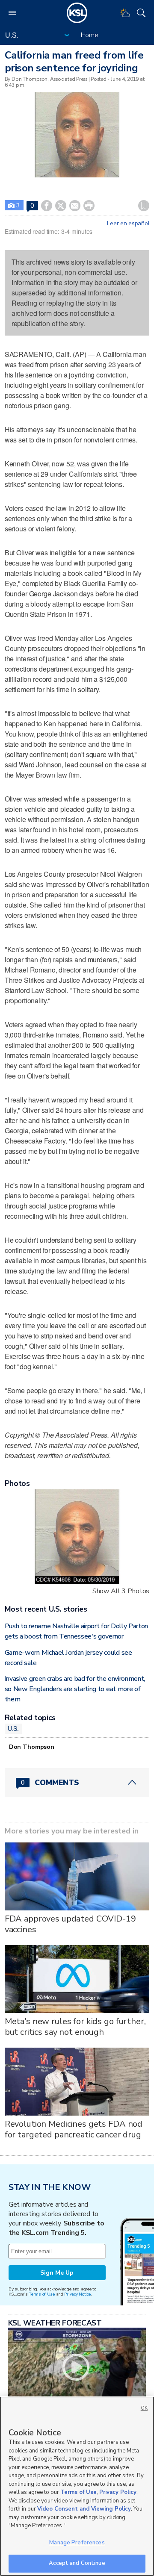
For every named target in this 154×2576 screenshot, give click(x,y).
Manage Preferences (77, 2543)
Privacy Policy (118, 2492)
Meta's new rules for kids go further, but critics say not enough (75, 2027)
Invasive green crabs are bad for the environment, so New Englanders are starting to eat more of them (75, 1689)
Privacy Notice (77, 2294)
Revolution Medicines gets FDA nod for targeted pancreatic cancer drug (74, 2129)
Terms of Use (42, 2294)
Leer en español (128, 224)
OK (144, 2408)
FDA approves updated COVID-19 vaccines (70, 1924)
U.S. (13, 1728)
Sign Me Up (57, 2273)
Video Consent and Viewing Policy (84, 2509)
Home (90, 35)
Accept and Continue (77, 2563)
